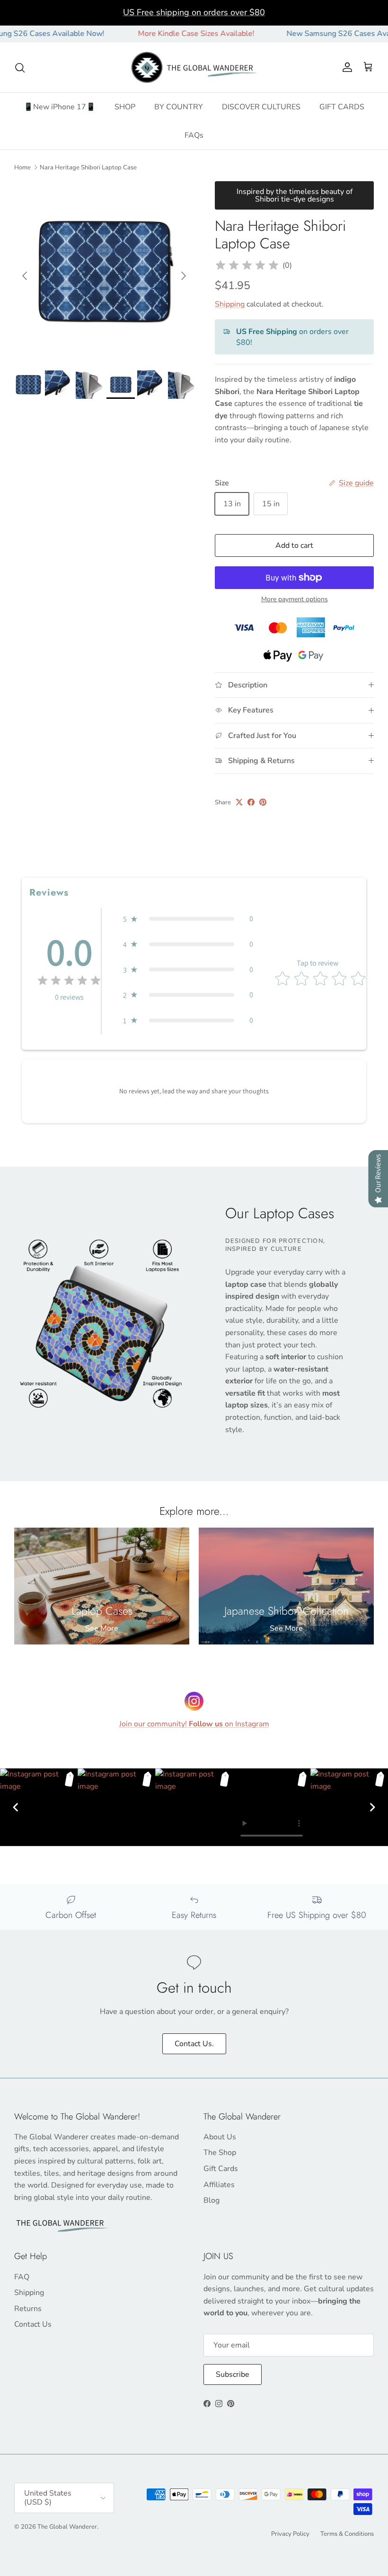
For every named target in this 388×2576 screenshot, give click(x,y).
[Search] (20, 68)
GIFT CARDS (342, 107)
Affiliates (219, 2185)
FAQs (194, 135)
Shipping (230, 304)
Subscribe (233, 2374)
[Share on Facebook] (251, 802)
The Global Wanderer (67, 2527)
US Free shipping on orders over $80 (194, 12)
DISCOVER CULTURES (261, 107)
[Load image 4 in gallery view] (104, 271)
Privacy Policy (290, 2534)
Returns (28, 2309)
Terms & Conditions (347, 2534)
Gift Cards (221, 2169)
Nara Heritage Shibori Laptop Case (88, 167)
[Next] (372, 1807)
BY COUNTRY (179, 107)
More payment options (295, 600)
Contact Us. (194, 2044)
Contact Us (33, 2324)
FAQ (22, 2277)
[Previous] (16, 1807)
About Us (220, 2137)
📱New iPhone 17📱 (60, 107)
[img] (247, 265)
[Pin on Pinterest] (263, 802)
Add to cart (294, 545)
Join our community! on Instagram (194, 1724)
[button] (188, 919)
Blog (212, 2200)
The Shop (220, 2153)
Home (22, 167)
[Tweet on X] (239, 802)
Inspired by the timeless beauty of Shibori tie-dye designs (295, 195)
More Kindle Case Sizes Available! (160, 34)
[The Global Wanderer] (194, 68)
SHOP (125, 107)
